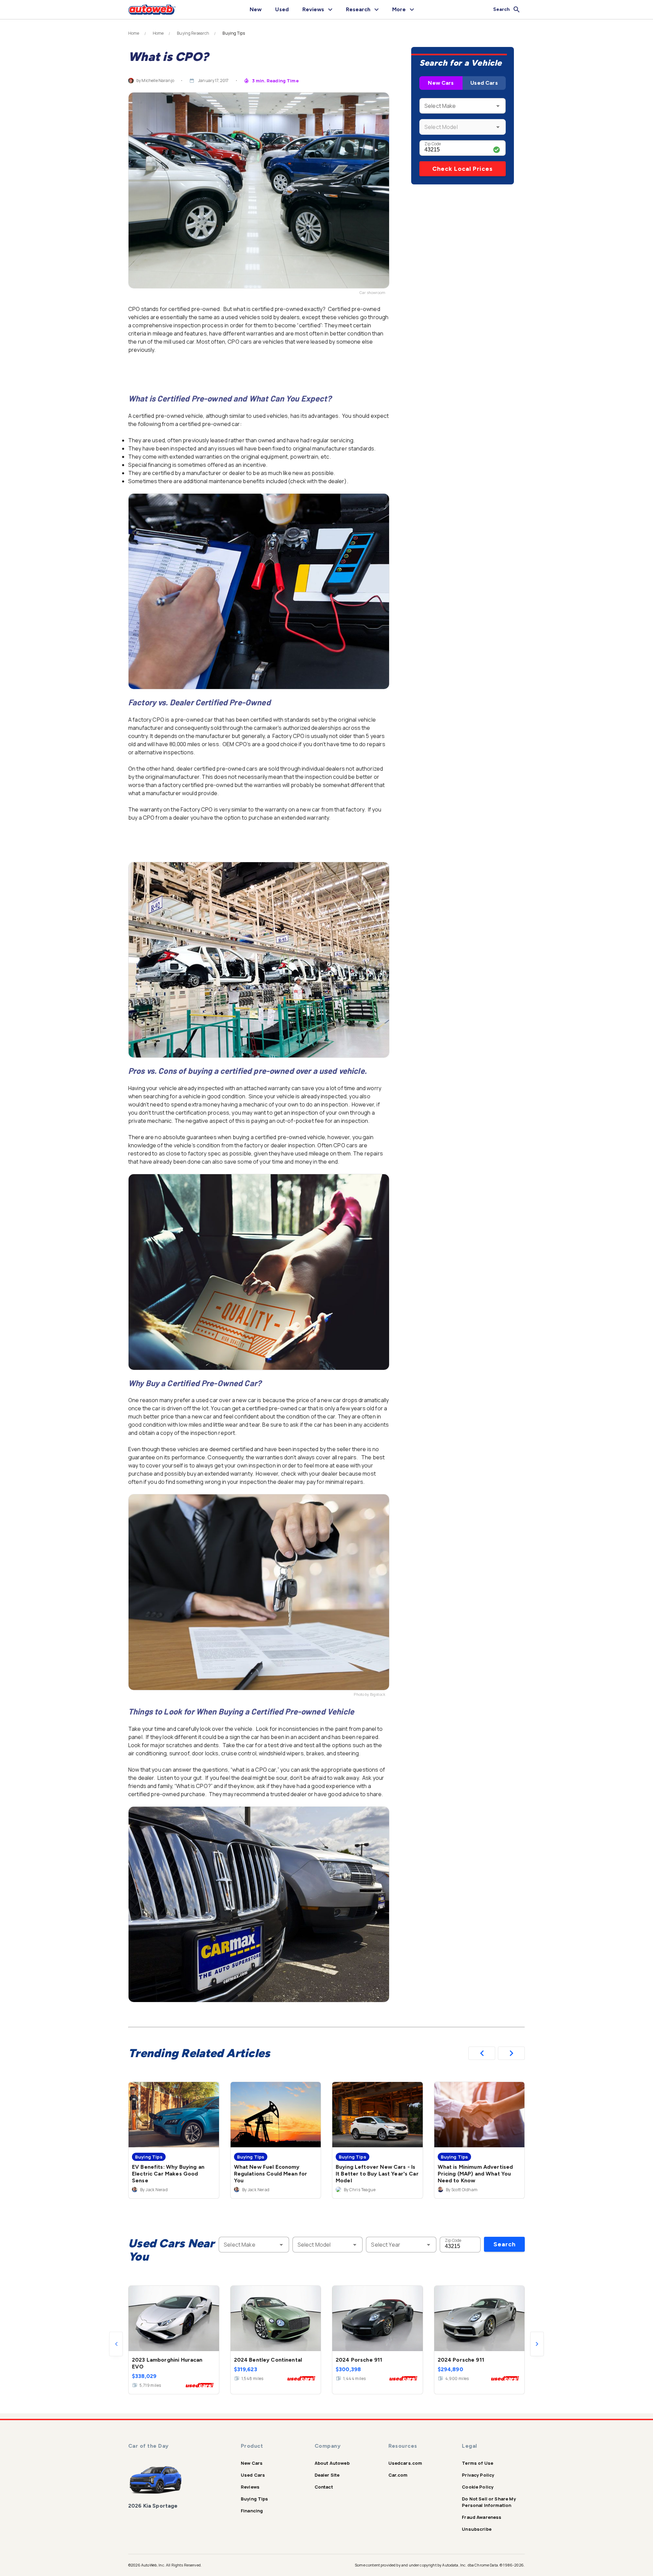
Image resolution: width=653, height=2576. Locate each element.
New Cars (441, 83)
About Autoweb (332, 2463)
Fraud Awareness (482, 2517)
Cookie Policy (478, 2487)
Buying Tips (255, 2499)
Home (134, 33)
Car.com (398, 2475)
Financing (252, 2511)
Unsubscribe (477, 2529)
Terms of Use (478, 2463)
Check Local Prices (463, 169)
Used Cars (484, 83)
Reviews (250, 2487)
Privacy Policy (478, 2475)
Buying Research (193, 33)
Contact (324, 2487)
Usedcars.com (405, 2463)
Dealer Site (327, 2475)
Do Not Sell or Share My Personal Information (489, 2502)
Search (505, 2244)
